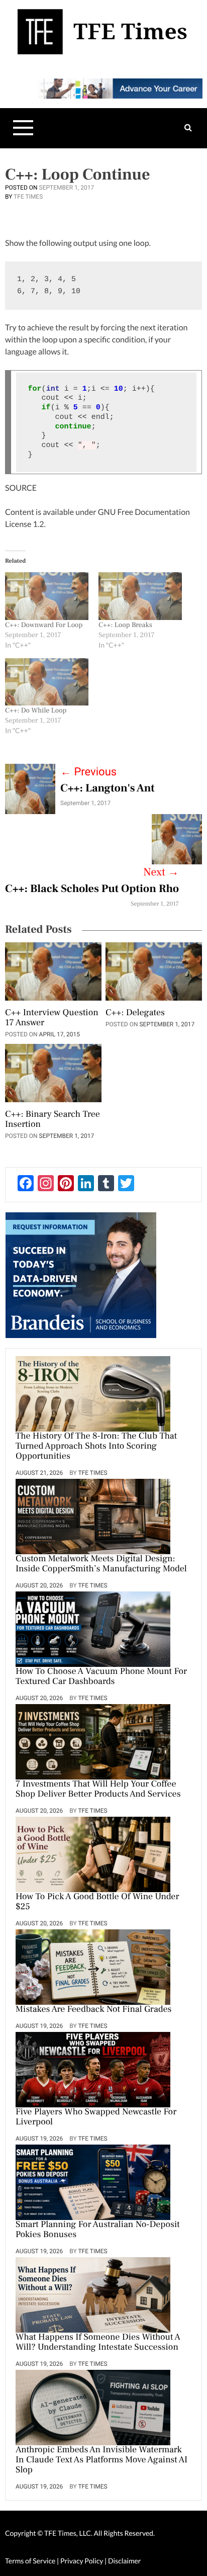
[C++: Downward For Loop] (47, 596)
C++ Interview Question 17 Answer (52, 1018)
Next (161, 872)
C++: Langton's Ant (108, 788)
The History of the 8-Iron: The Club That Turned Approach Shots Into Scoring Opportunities (96, 1447)
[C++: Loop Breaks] (140, 596)
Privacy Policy (82, 2561)
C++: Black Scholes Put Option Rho (92, 889)
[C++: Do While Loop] (47, 682)
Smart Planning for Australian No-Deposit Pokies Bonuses (98, 2230)
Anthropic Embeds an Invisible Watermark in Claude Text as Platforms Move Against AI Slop (101, 2460)
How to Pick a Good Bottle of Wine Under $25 (97, 1902)
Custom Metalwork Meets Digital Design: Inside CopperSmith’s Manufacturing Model (101, 1564)
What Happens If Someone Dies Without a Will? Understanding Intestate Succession (98, 2343)
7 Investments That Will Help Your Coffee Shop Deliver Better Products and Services (98, 1790)
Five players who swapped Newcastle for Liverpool (96, 2117)
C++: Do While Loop (36, 710)
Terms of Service (30, 2561)
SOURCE (21, 488)
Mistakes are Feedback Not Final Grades (94, 2010)
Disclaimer (124, 2561)
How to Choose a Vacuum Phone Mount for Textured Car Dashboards (101, 1677)
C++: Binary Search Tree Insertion (53, 1120)
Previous (88, 772)
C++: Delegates (135, 1013)
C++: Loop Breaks (125, 625)
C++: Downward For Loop (44, 625)
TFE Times (28, 197)
